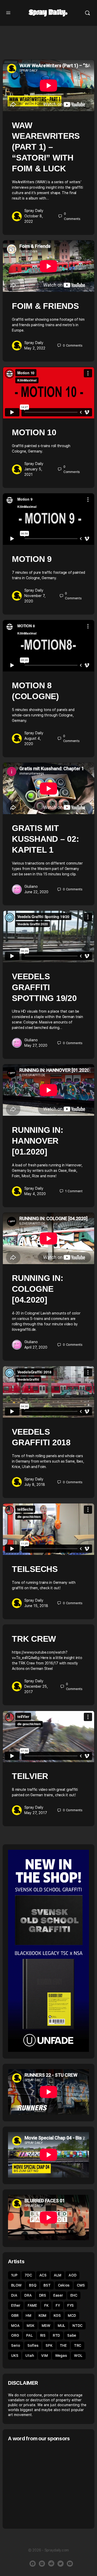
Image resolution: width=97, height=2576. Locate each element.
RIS (43, 2335)
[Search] (87, 13)
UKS (15, 2356)
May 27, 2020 (36, 1045)
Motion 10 (34, 432)
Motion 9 (32, 559)
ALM (58, 2275)
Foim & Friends (45, 306)
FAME (32, 2305)
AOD (72, 2275)
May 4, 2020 (35, 1194)
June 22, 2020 (36, 892)
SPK (49, 2345)
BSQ (33, 2285)
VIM (44, 2356)
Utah (30, 2356)
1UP (14, 2275)
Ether (16, 2305)
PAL (29, 2335)
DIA (14, 2295)
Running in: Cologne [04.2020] (38, 1289)
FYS (70, 2305)
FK (46, 2305)
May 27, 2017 (36, 1813)
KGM (42, 2315)
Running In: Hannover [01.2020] (38, 1141)
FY (58, 2305)
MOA (15, 2326)
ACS (43, 2275)
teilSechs (35, 1569)
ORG (15, 2335)
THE (63, 2345)
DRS (43, 2295)
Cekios (64, 2285)
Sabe (72, 2335)
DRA (28, 2295)
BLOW (16, 2285)
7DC (28, 2275)
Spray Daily (34, 211)
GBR (15, 2315)
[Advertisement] (51, 2485)
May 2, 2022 (35, 348)
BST (47, 2285)
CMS (81, 2285)
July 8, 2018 (35, 1485)
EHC (74, 2295)
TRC (78, 2345)
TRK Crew (34, 1639)
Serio (16, 2345)
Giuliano (31, 886)
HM (28, 2315)
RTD (56, 2335)
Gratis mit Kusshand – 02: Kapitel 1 (46, 839)
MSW (46, 2326)
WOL (78, 2356)
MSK (30, 2326)
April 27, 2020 (36, 1347)
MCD (72, 2315)
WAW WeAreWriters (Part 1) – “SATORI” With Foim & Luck (46, 147)
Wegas (61, 2356)
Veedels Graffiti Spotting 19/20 (44, 987)
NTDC (77, 2326)
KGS (57, 2315)
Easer (58, 2295)
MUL (61, 2326)
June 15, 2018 (36, 1606)
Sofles (33, 2345)
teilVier (30, 1776)
